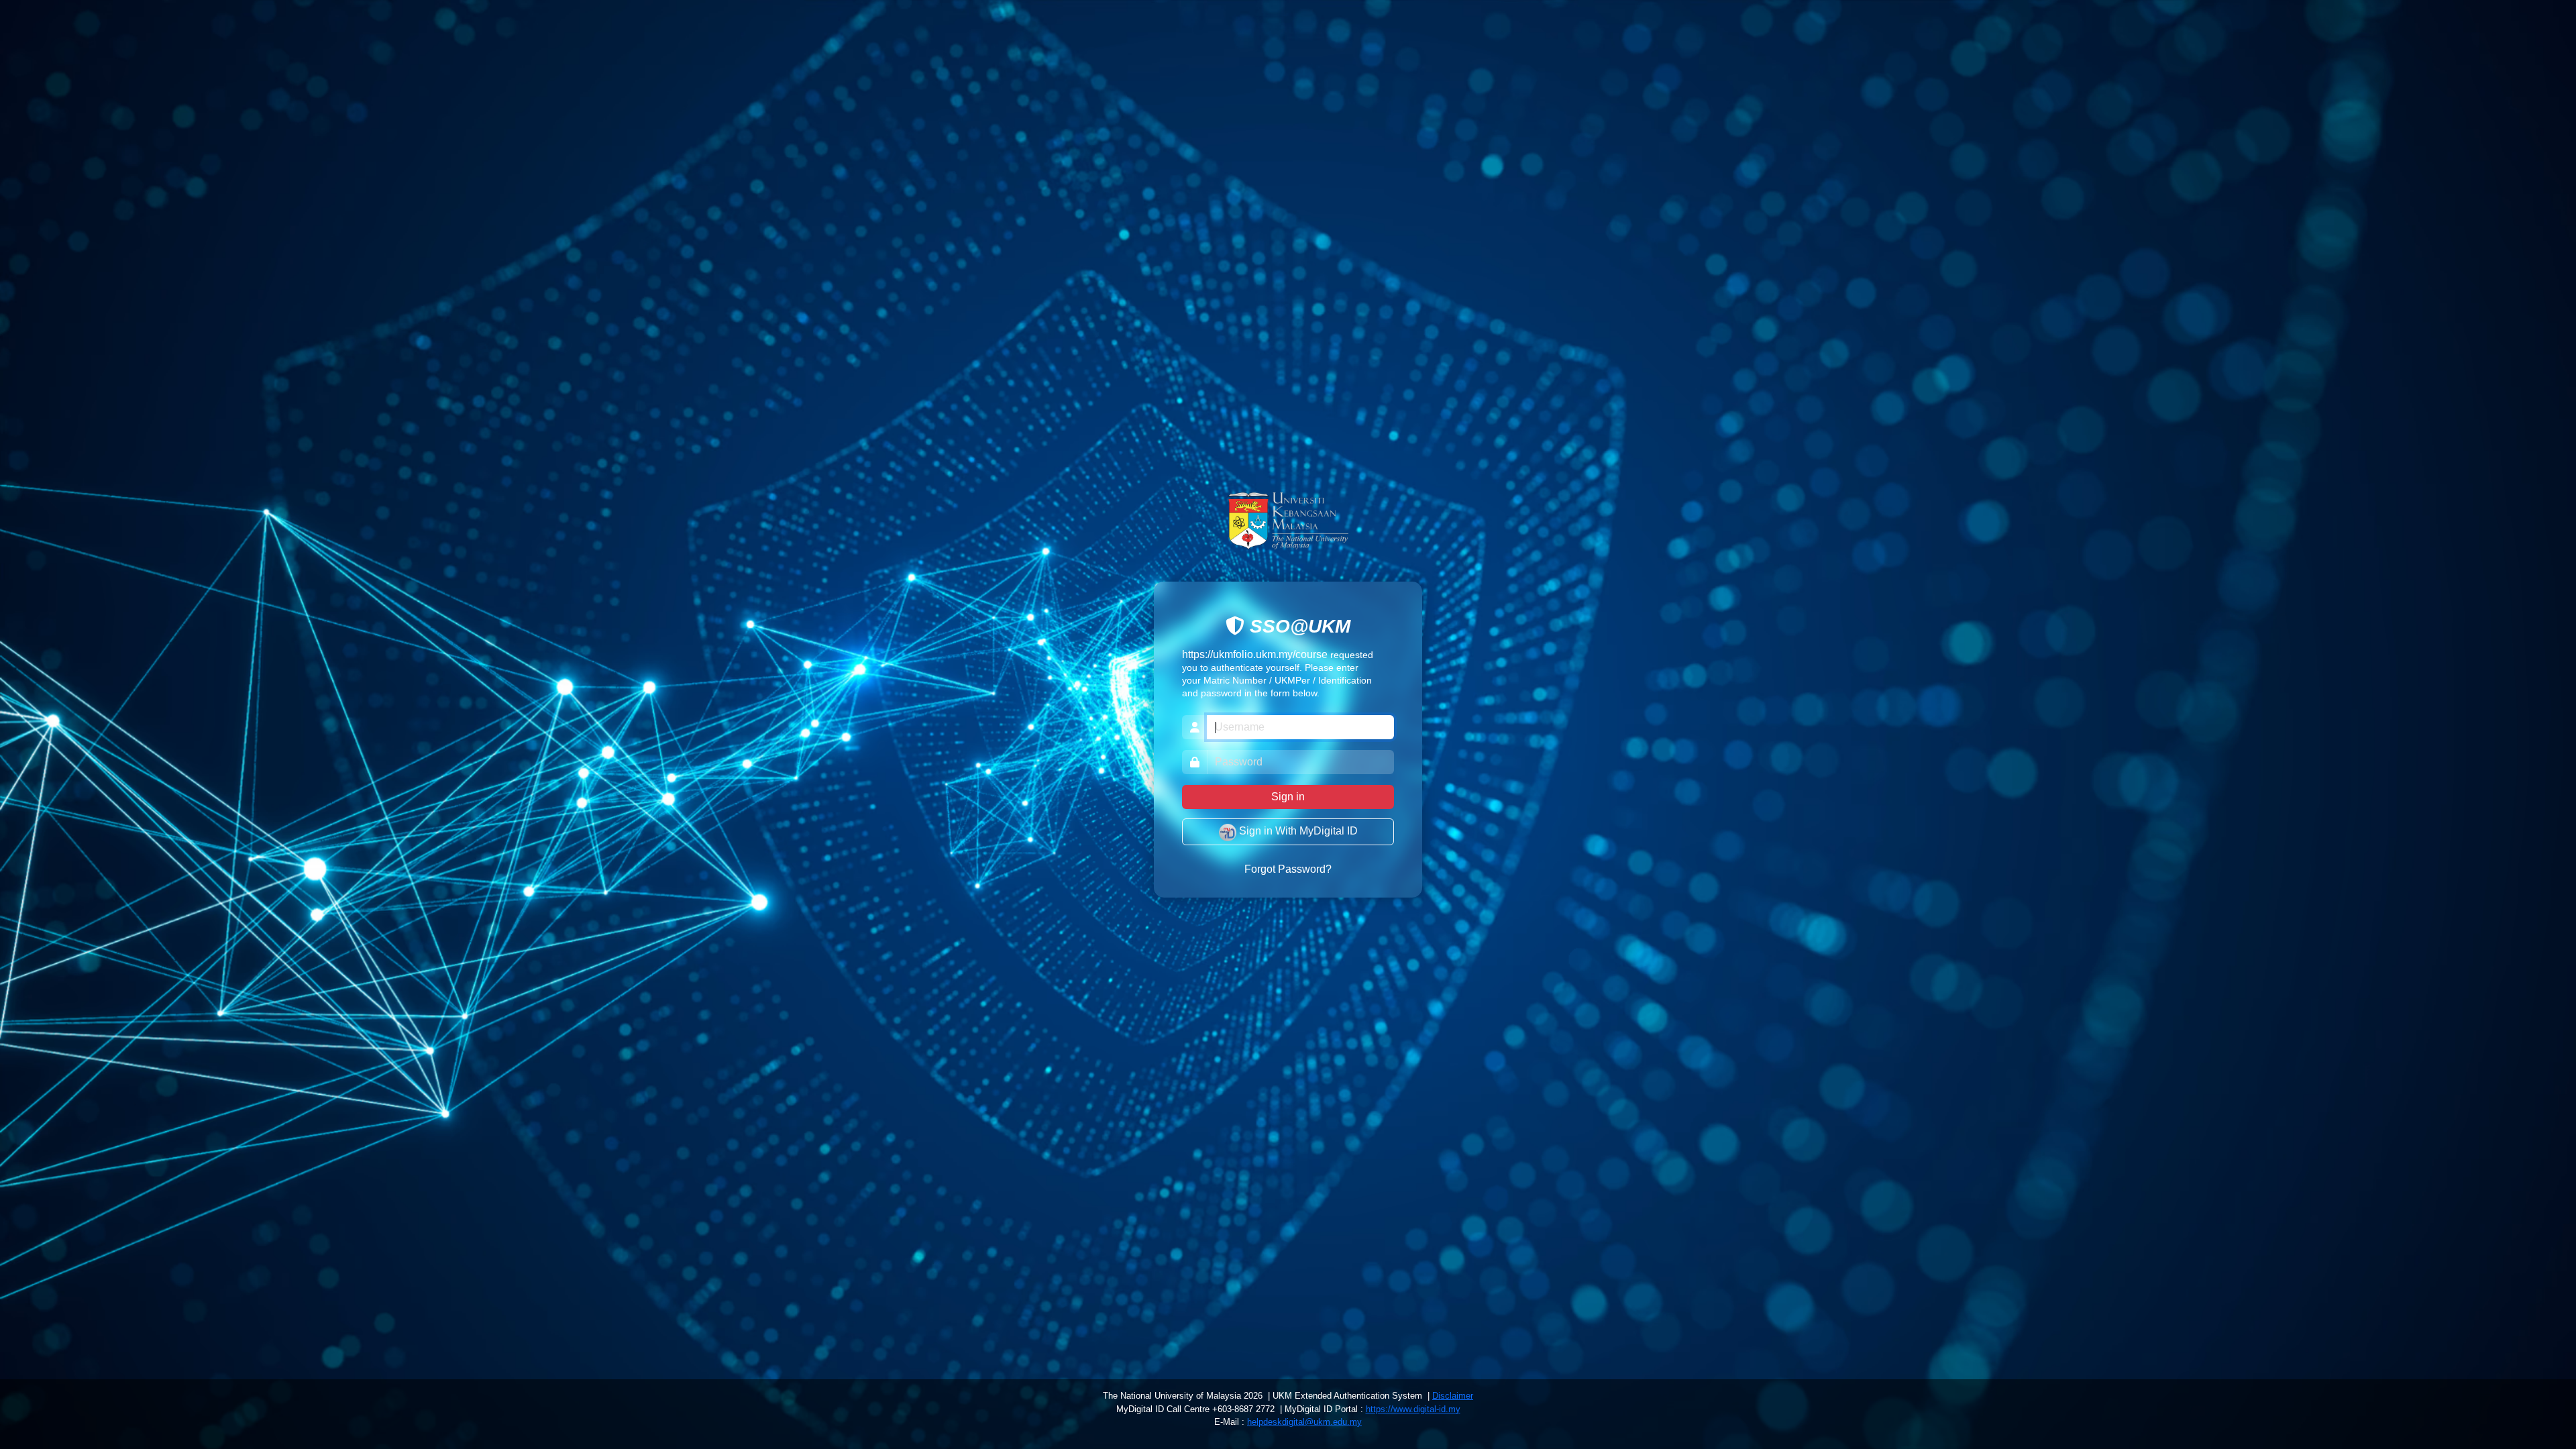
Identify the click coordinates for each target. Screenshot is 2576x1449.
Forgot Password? (1288, 870)
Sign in (1288, 797)
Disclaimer (1453, 1396)
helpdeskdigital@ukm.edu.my (1304, 1422)
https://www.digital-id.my (1413, 1409)
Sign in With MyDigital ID (1297, 831)
